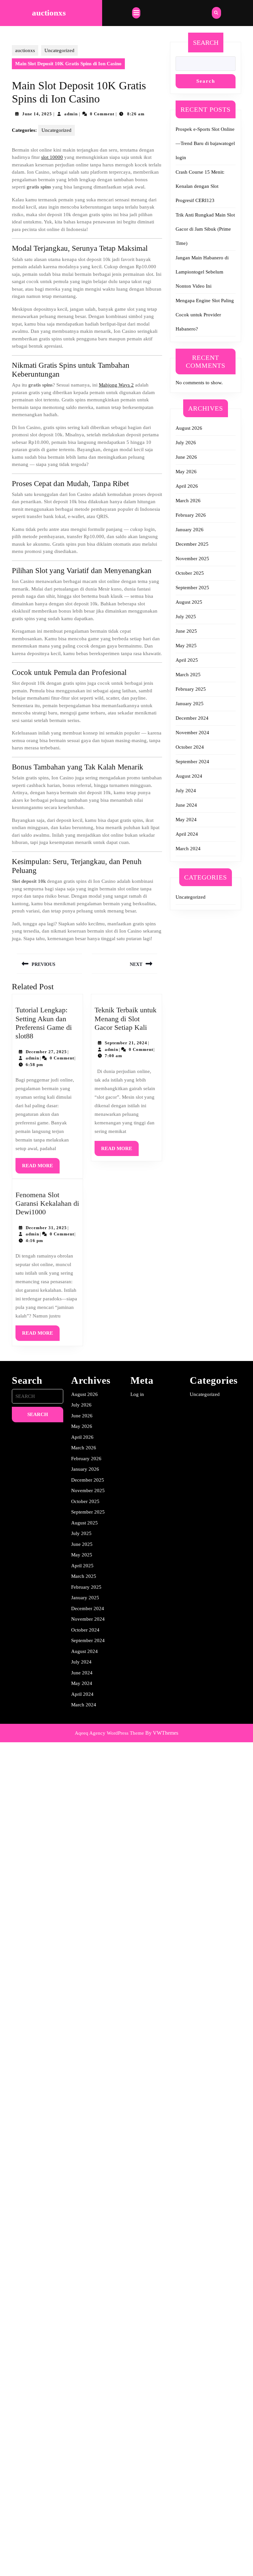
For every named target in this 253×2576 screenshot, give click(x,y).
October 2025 (190, 573)
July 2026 (186, 443)
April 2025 (187, 660)
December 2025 (192, 544)
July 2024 (186, 791)
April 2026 (187, 486)
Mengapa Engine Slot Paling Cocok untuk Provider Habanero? (205, 315)
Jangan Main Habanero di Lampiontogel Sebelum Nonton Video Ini (202, 272)
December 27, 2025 (46, 1052)
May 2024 (186, 820)
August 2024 (189, 776)
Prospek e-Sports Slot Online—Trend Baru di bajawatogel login (205, 143)
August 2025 (189, 602)
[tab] (136, 13)
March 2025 (188, 675)
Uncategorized (59, 50)
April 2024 (187, 834)
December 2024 (192, 718)
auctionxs (49, 13)
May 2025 (186, 646)
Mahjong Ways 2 (116, 385)
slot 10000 (52, 157)
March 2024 (188, 849)
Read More (41, 1168)
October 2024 (190, 747)
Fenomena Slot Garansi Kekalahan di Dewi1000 (47, 1203)
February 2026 (191, 515)
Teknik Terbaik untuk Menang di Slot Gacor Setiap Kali (126, 1019)
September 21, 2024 (126, 1043)
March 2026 (188, 501)
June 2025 (186, 631)
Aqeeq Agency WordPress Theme (109, 1733)
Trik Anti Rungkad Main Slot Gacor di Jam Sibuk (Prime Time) (205, 229)
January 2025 (190, 704)
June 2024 (186, 805)
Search (206, 43)
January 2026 (190, 530)
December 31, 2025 (46, 1228)
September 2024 (192, 762)
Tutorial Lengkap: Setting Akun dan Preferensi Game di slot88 (44, 1023)
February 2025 (191, 689)
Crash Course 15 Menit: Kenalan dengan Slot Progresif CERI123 (200, 186)
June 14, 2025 (37, 114)
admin (71, 114)
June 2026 (186, 457)
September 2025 (192, 588)
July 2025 (186, 617)
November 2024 (192, 733)
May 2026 (186, 472)
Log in (137, 1394)
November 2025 (192, 559)
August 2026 (189, 428)
